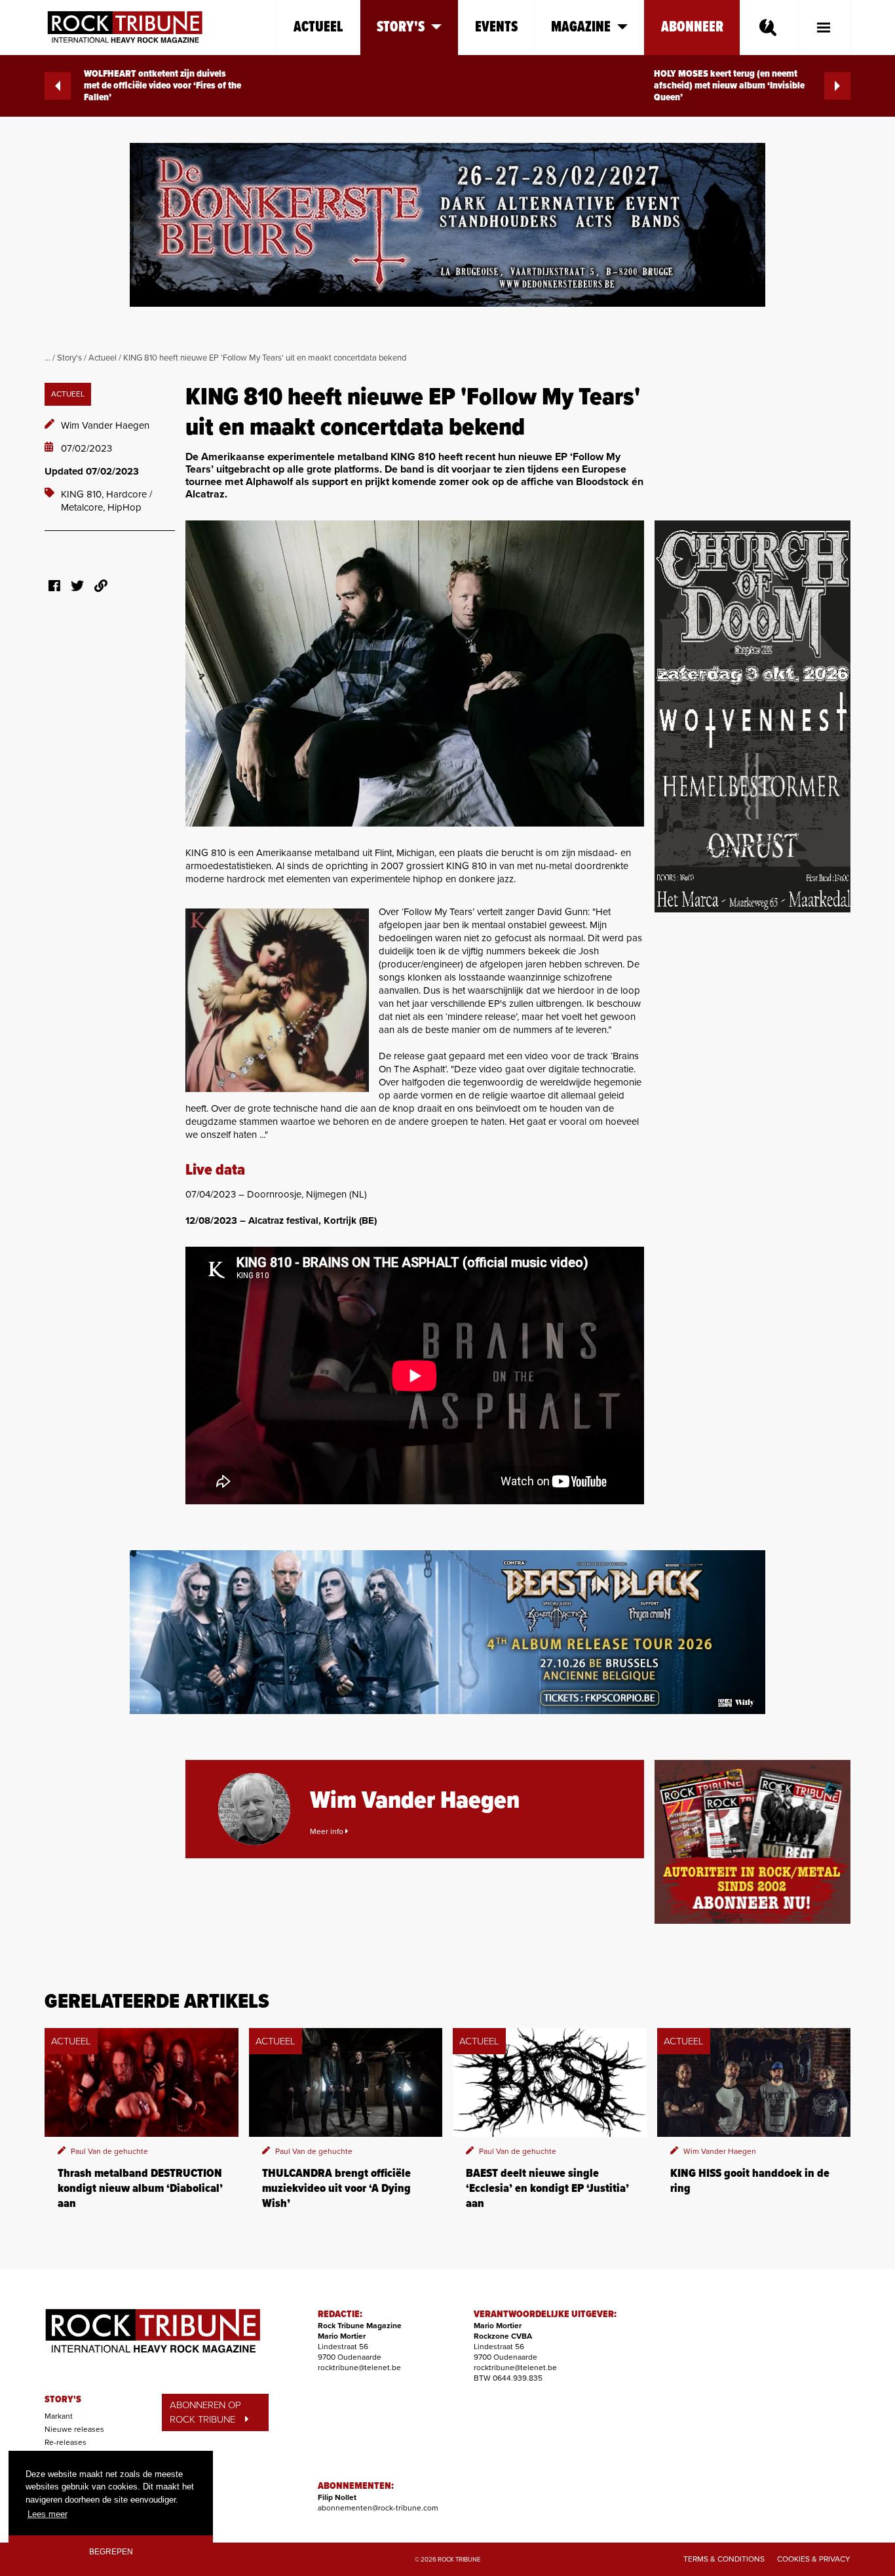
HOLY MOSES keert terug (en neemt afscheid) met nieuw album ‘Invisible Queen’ (729, 86)
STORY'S (63, 2400)
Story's (69, 358)
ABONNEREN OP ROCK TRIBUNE (205, 2412)
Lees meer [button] (48, 2514)
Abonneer (692, 27)
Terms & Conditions (724, 2559)
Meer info (328, 1831)
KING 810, (84, 494)
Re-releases (66, 2442)
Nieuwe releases (74, 2429)
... (48, 358)
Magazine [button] (581, 27)
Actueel (318, 27)
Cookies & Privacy (814, 2559)
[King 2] (277, 1000)
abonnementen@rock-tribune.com (378, 2508)
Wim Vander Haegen (105, 425)
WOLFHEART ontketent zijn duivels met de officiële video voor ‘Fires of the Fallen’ (162, 86)
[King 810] (415, 673)
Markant (59, 2416)
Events (496, 27)
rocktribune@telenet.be (359, 2368)
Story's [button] (401, 27)
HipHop (124, 507)
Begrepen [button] (111, 2551)
